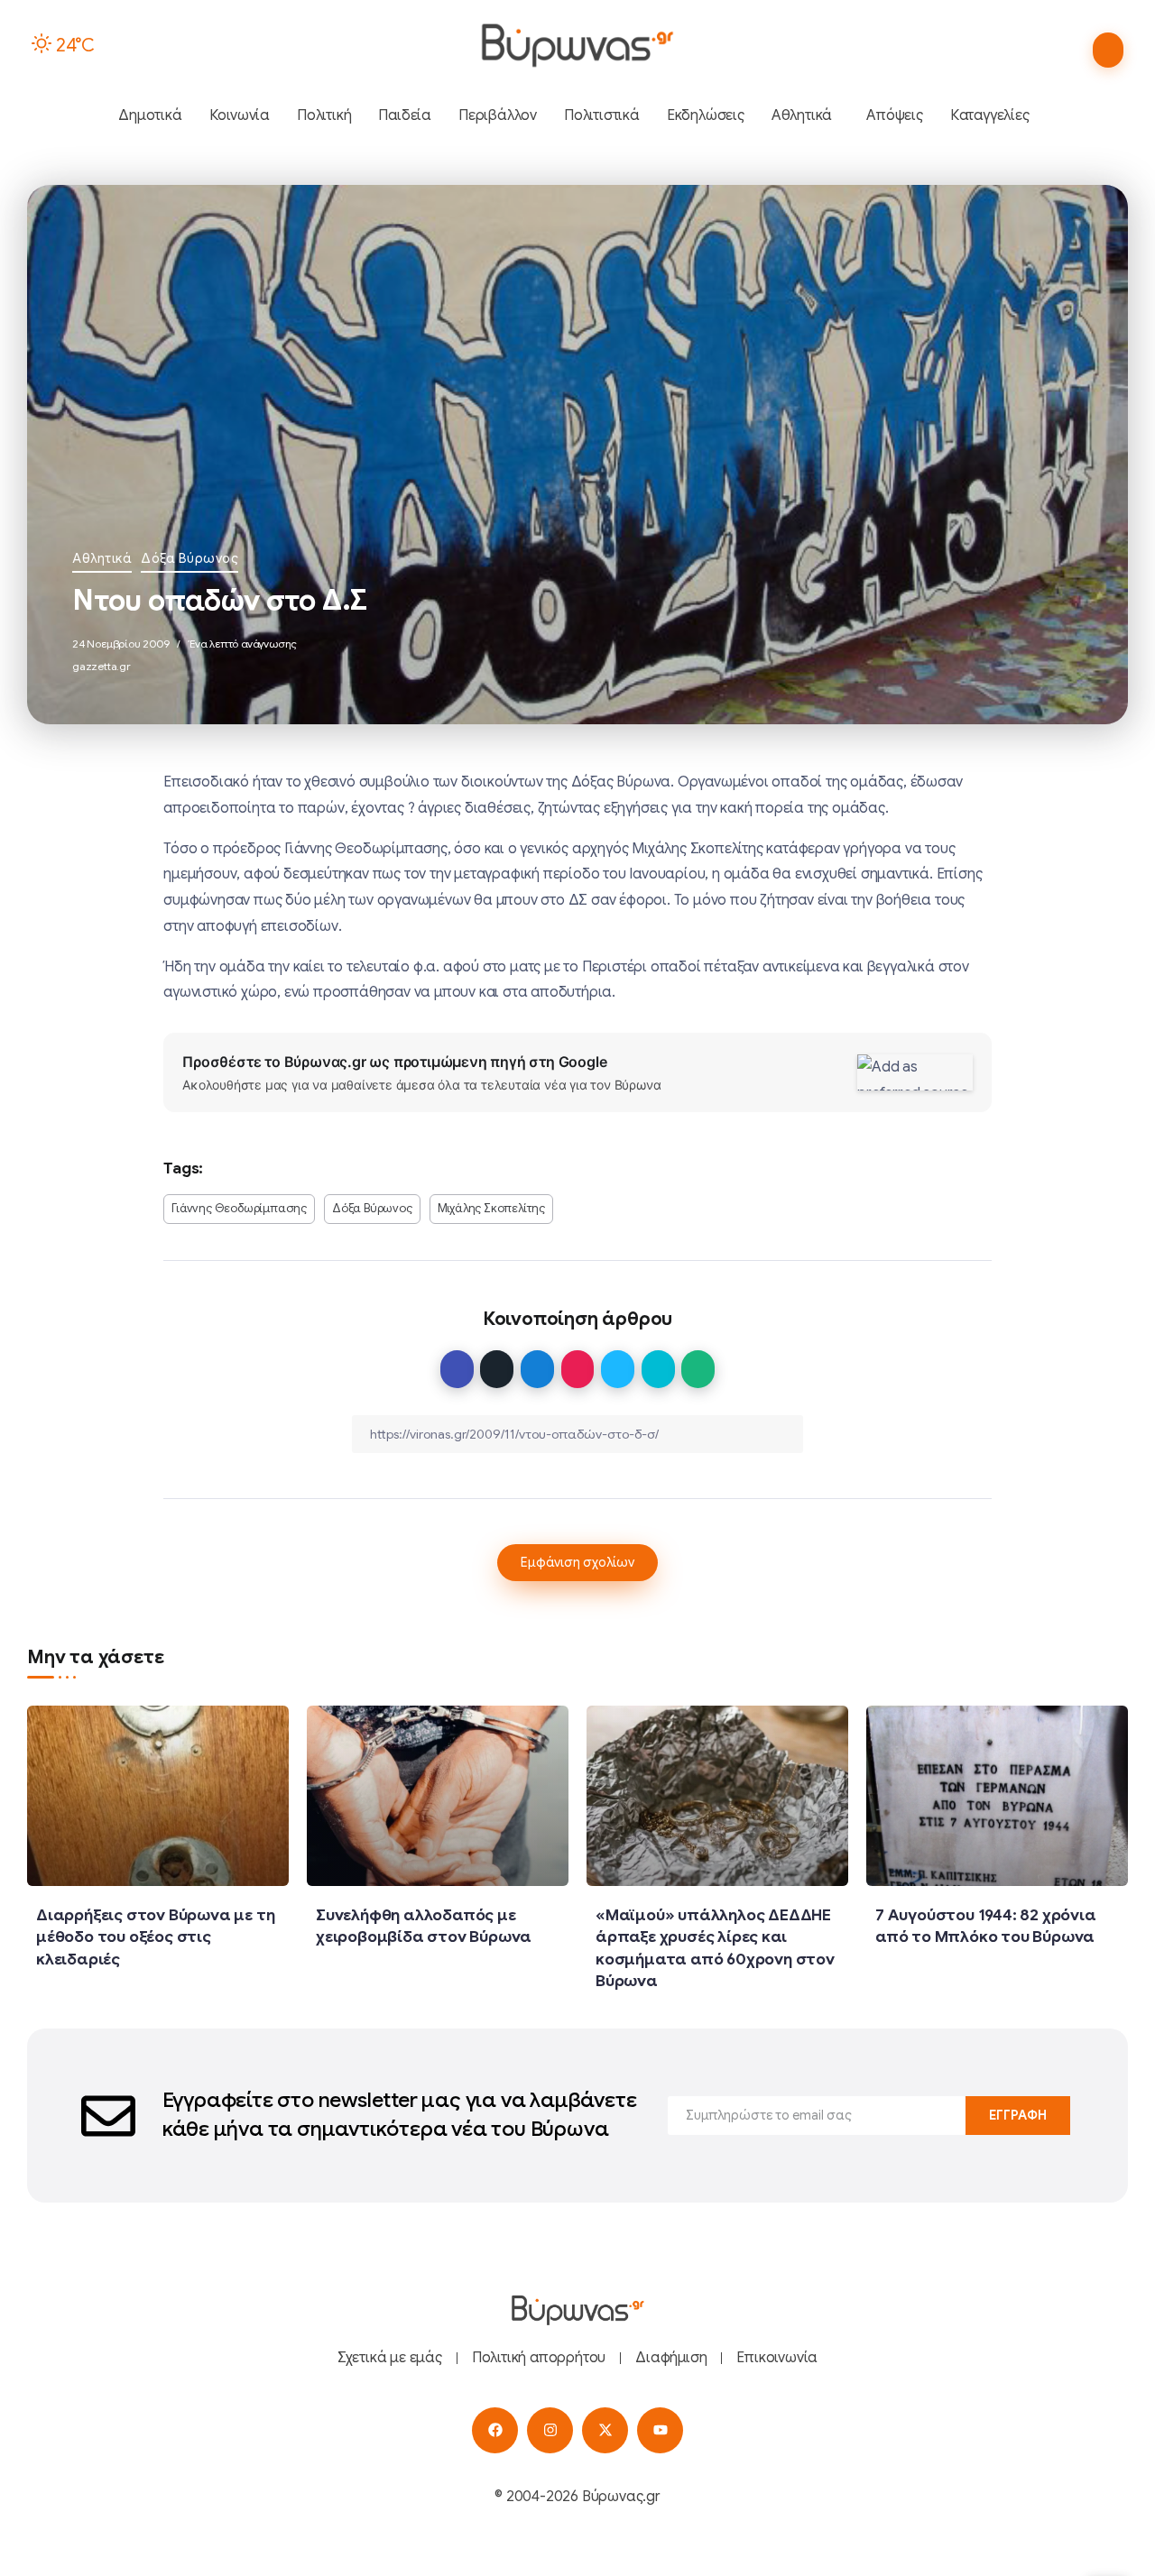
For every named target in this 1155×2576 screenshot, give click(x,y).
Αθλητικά (102, 558)
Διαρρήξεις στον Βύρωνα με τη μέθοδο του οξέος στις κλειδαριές (155, 1937)
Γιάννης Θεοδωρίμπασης (239, 1209)
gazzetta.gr (102, 666)
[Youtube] (660, 2430)
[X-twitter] (605, 2430)
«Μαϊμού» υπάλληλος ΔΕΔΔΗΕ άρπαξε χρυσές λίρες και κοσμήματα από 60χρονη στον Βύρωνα (715, 1948)
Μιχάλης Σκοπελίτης (491, 1209)
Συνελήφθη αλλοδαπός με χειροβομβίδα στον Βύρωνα (424, 1926)
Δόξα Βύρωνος (189, 558)
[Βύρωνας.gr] (577, 45)
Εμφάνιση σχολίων (577, 1562)
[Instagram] (550, 2430)
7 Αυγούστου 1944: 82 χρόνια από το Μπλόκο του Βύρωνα (986, 1926)
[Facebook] (495, 2430)
